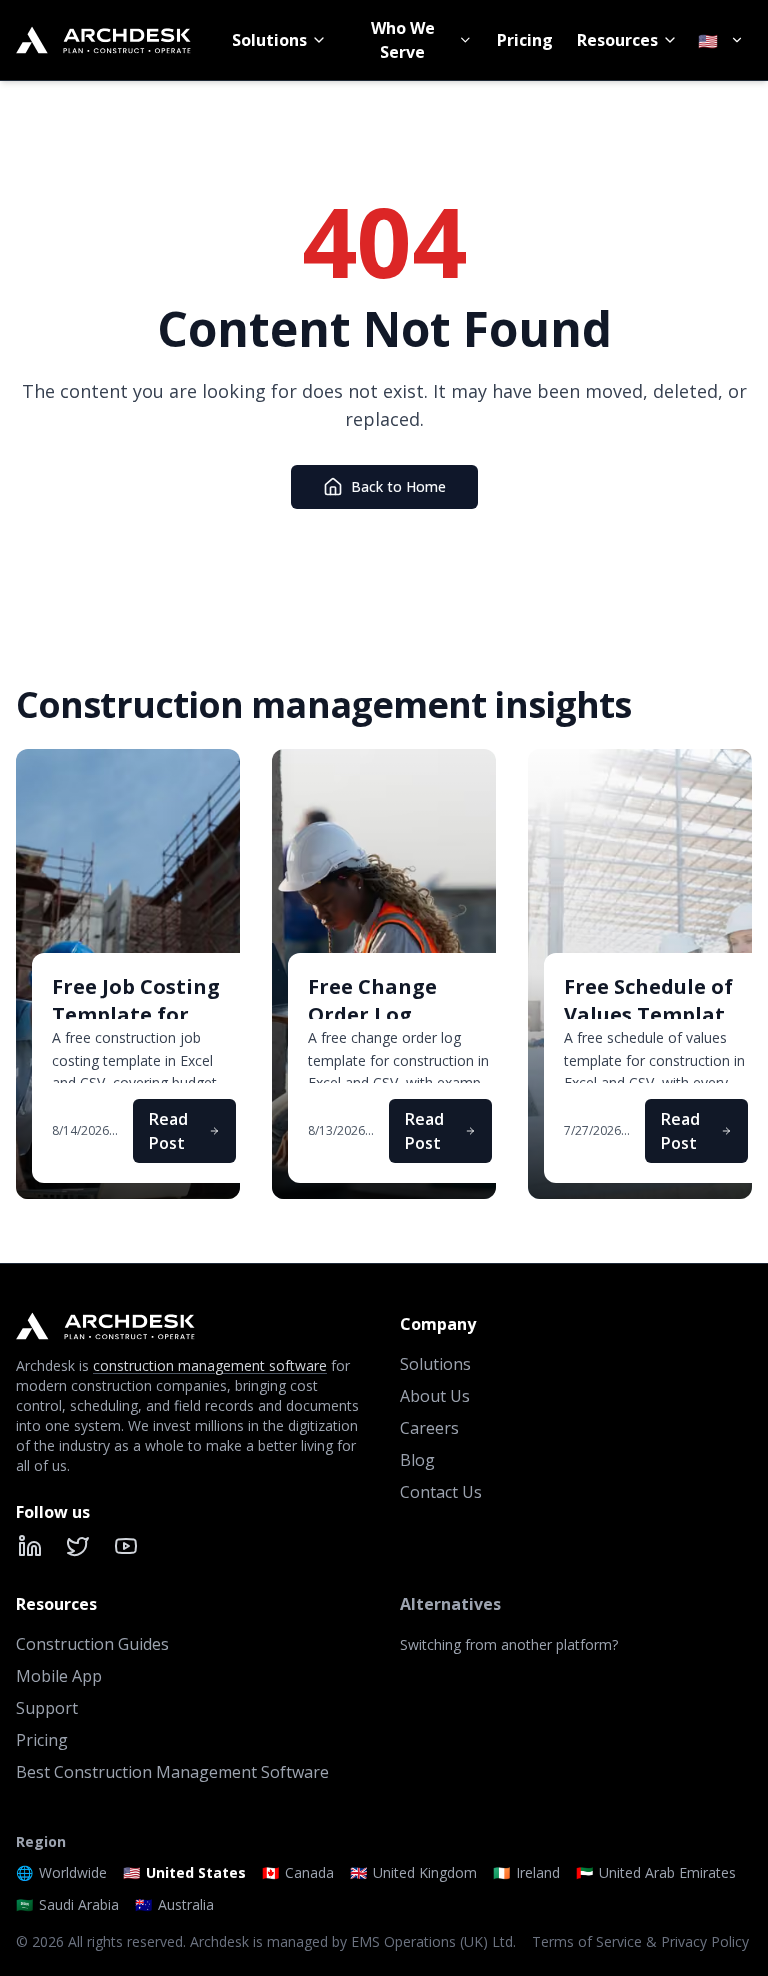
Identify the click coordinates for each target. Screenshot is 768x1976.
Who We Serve (403, 40)
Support (47, 1708)
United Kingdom (413, 1872)
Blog (417, 1460)
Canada (298, 1872)
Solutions (269, 40)
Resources (617, 40)
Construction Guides (92, 1644)
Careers (429, 1428)
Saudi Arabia (67, 1904)
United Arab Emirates (656, 1872)
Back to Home (398, 486)
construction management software (210, 1365)
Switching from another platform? (509, 1644)
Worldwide (61, 1872)
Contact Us (441, 1492)
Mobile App (59, 1676)
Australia (174, 1904)
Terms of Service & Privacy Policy (640, 1941)
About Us (435, 1396)
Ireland (526, 1872)
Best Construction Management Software (172, 1772)
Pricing (525, 40)
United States (184, 1872)
